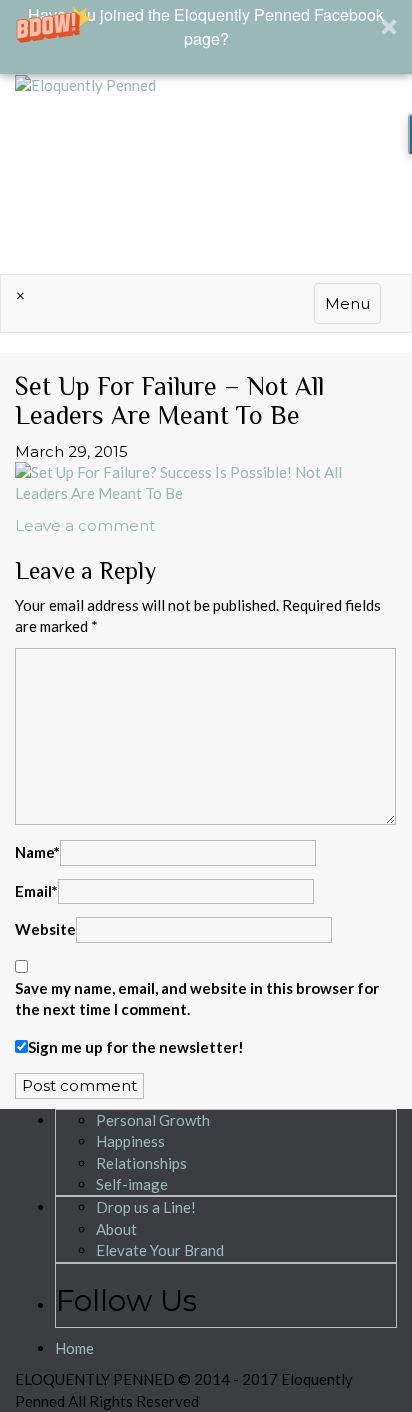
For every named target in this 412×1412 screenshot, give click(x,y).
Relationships (141, 1163)
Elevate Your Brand (160, 1250)
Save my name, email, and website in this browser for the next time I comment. (197, 998)
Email (36, 891)
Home (74, 1348)
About (116, 1229)
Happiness (130, 1141)
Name (37, 852)
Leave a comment (85, 525)
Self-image (132, 1184)
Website (45, 929)
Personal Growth (153, 1120)
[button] (206, 37)
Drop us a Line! (146, 1207)
